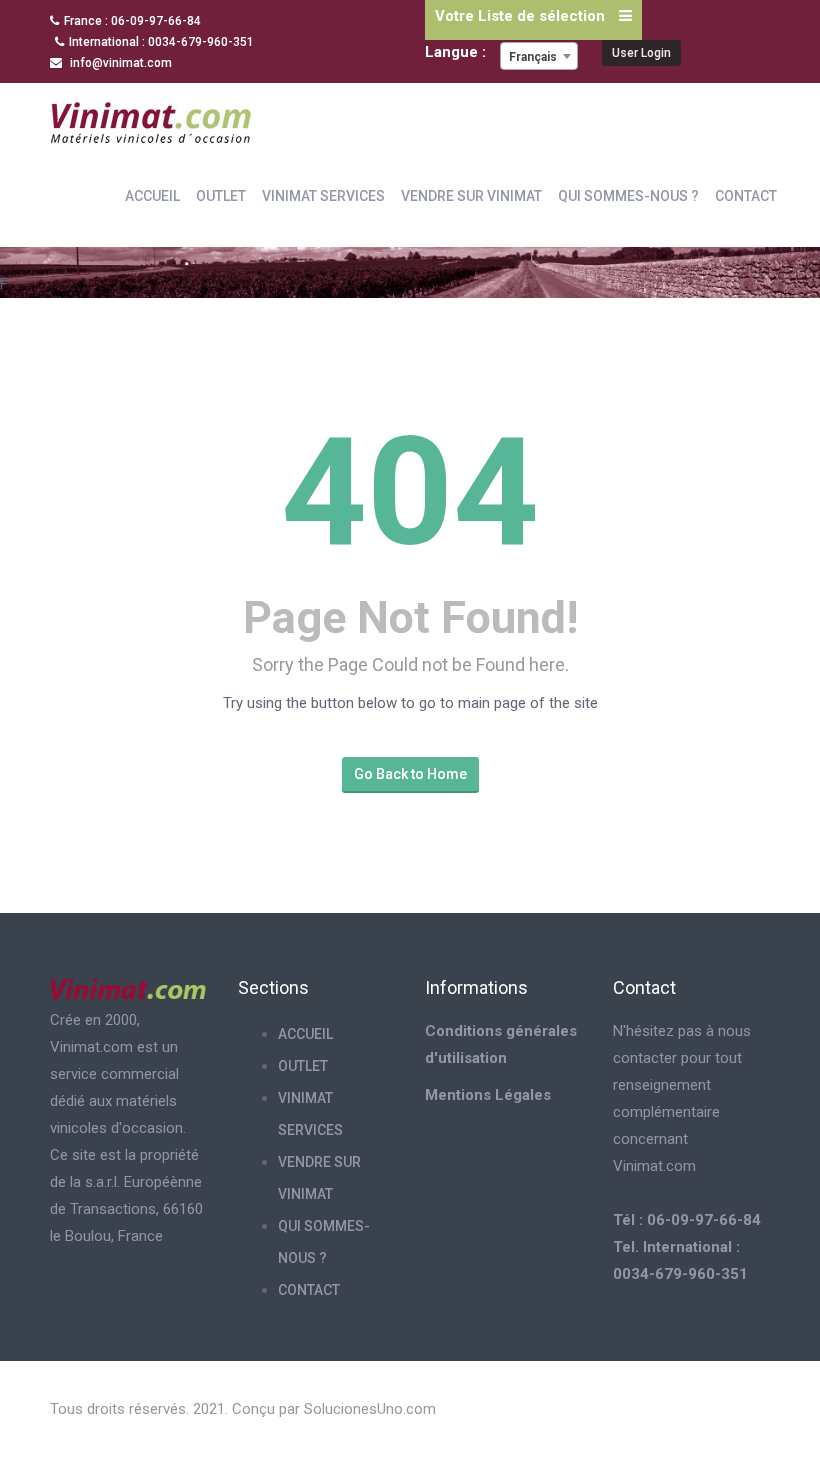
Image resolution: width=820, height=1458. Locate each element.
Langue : (457, 52)
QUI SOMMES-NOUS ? (628, 196)
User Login (641, 53)
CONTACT (746, 196)
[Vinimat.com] (151, 119)
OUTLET (221, 196)
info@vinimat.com (119, 63)
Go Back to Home (410, 774)
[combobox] (539, 56)
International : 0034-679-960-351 (161, 42)
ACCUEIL (152, 196)
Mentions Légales (488, 1095)
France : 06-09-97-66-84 (132, 21)
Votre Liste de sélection (522, 16)
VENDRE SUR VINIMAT (471, 196)
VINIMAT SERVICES (323, 196)
